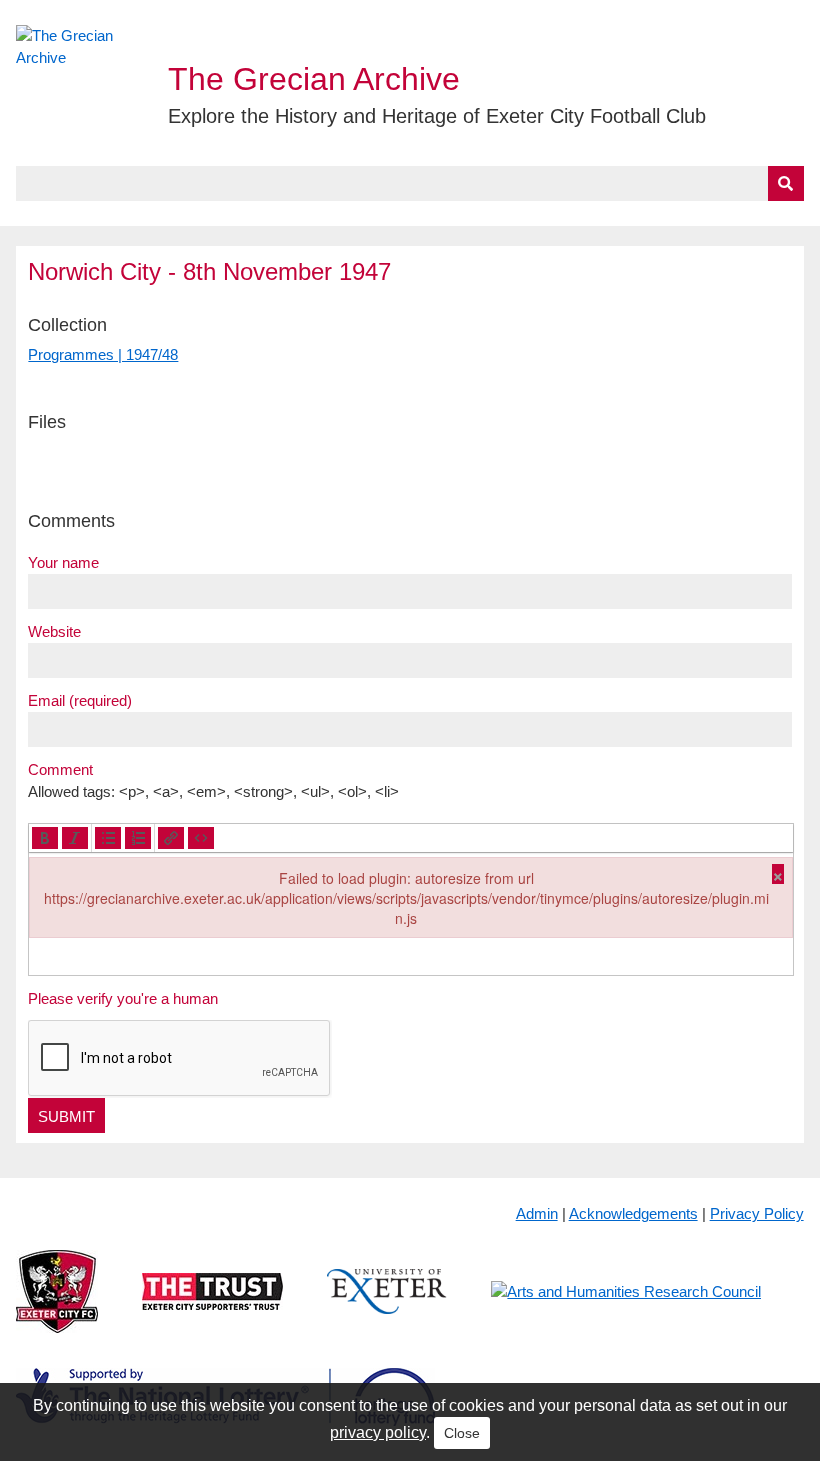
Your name (63, 562)
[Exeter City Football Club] (57, 1307)
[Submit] (786, 183)
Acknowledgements (633, 1213)
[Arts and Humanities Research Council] (626, 1307)
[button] (45, 838)
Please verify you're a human (123, 998)
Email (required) (80, 700)
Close (462, 1433)
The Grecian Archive (314, 79)
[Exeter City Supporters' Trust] (212, 1307)
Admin (537, 1213)
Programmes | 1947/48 (103, 354)
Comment (60, 769)
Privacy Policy (757, 1213)
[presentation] (45, 838)
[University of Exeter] (387, 1307)
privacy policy (378, 1432)
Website (54, 631)
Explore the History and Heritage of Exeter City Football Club (437, 116)
